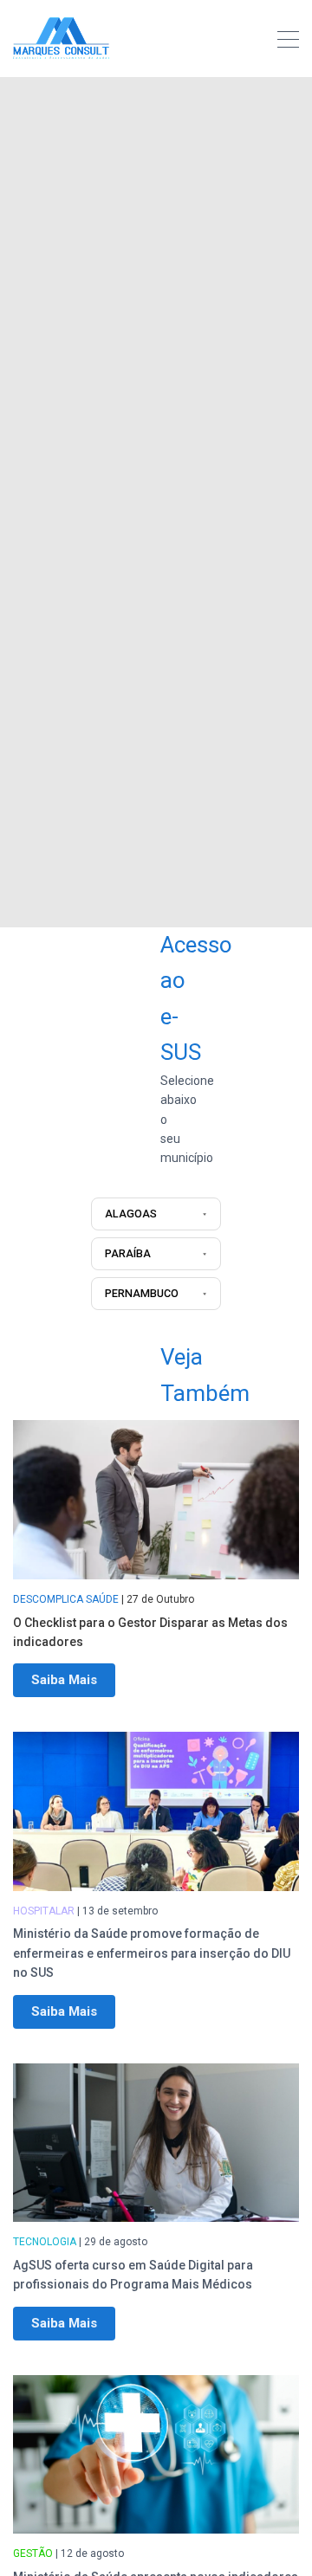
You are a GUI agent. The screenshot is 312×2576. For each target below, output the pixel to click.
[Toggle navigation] (288, 42)
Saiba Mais (64, 1680)
